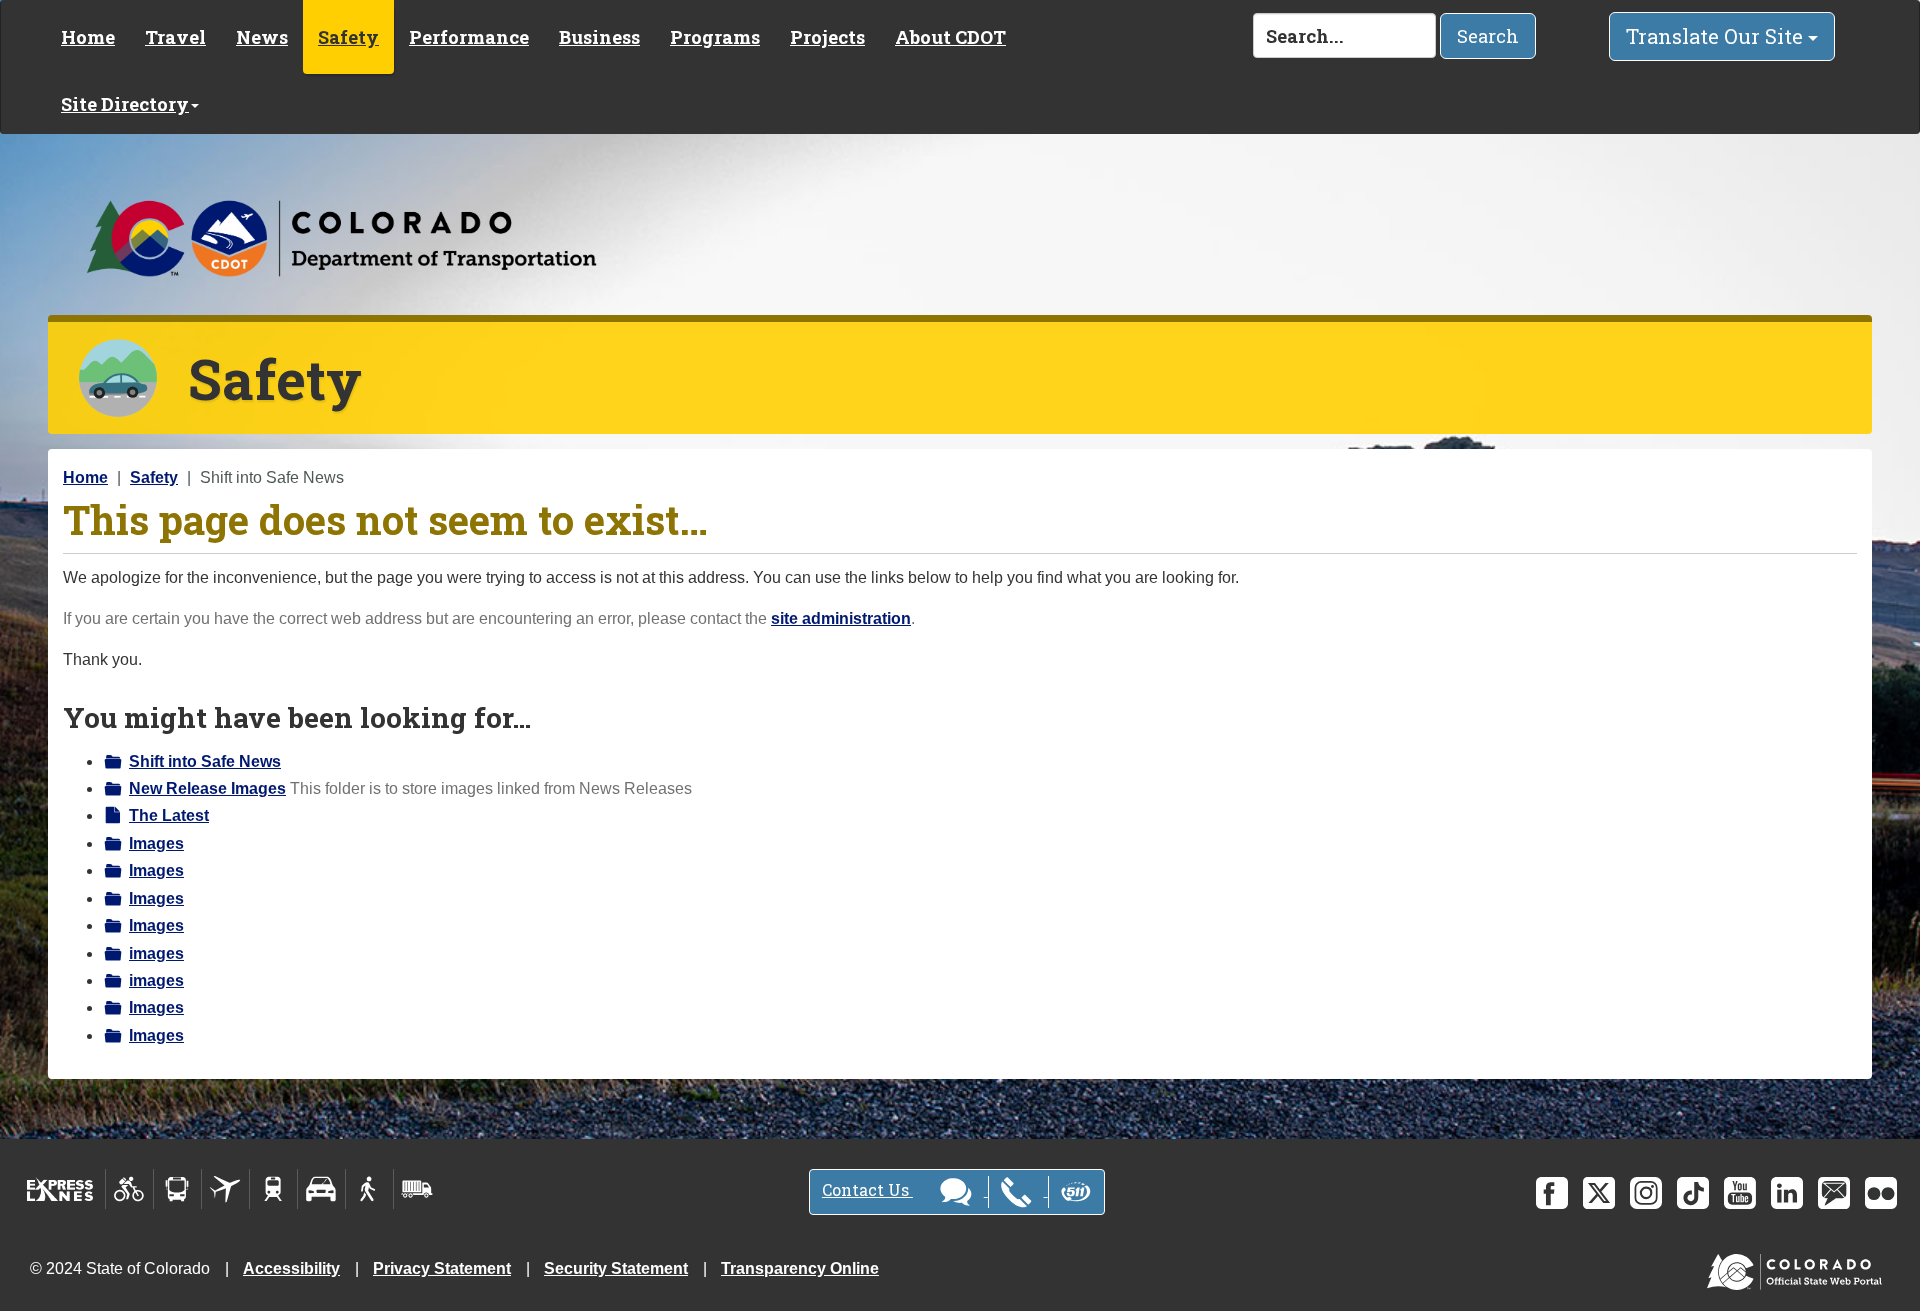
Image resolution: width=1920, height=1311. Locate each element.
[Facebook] (1552, 1193)
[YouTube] (1740, 1193)
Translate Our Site (1717, 36)
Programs (715, 37)
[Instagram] (1646, 1193)
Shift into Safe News (205, 761)
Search (1488, 36)
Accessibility (291, 1268)
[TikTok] (1693, 1193)
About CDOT (950, 37)
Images (156, 843)
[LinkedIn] (1787, 1193)
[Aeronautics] (225, 1189)
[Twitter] (1599, 1193)
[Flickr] (1881, 1193)
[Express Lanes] (60, 1189)
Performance (469, 37)
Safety (348, 37)
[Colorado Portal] (1798, 1267)
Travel (175, 37)
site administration (841, 618)
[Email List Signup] (1834, 1193)
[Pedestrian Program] (369, 1189)
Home (88, 37)
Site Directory (125, 104)
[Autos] (321, 1189)
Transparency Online (800, 1268)
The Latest (169, 815)
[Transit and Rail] (177, 1189)
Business (599, 37)
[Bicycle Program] (129, 1189)
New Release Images (207, 788)
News (262, 37)
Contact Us (867, 1189)
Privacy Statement (442, 1268)
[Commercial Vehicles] (417, 1189)
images (156, 953)
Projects (827, 37)
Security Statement (616, 1268)
